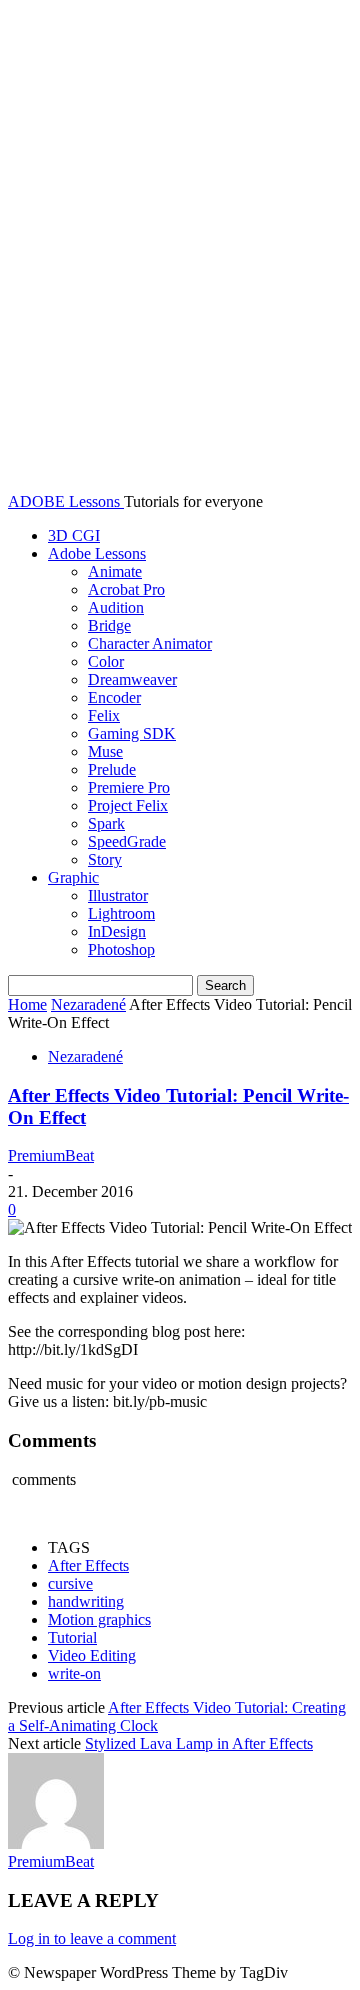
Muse (105, 751)
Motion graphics (99, 1619)
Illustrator (118, 895)
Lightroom (121, 913)
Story (105, 859)
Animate (115, 571)
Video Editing (92, 1655)
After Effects (88, 1565)
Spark (106, 823)
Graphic (73, 877)
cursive (70, 1583)
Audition (116, 607)
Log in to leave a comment (92, 1938)
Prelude (112, 769)
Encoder (114, 697)
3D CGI (74, 535)
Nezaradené (88, 1004)
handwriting (86, 1601)
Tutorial (72, 1637)
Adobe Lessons (97, 553)
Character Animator (150, 643)
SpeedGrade (127, 841)
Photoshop (121, 949)
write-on (74, 1673)
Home (27, 1004)
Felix (104, 715)
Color (106, 661)
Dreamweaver (132, 679)
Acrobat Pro (126, 589)
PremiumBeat (51, 1155)
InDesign (117, 931)
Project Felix (128, 805)
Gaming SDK (132, 733)
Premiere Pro (129, 787)
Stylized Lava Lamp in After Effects (199, 1743)
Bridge (109, 625)
